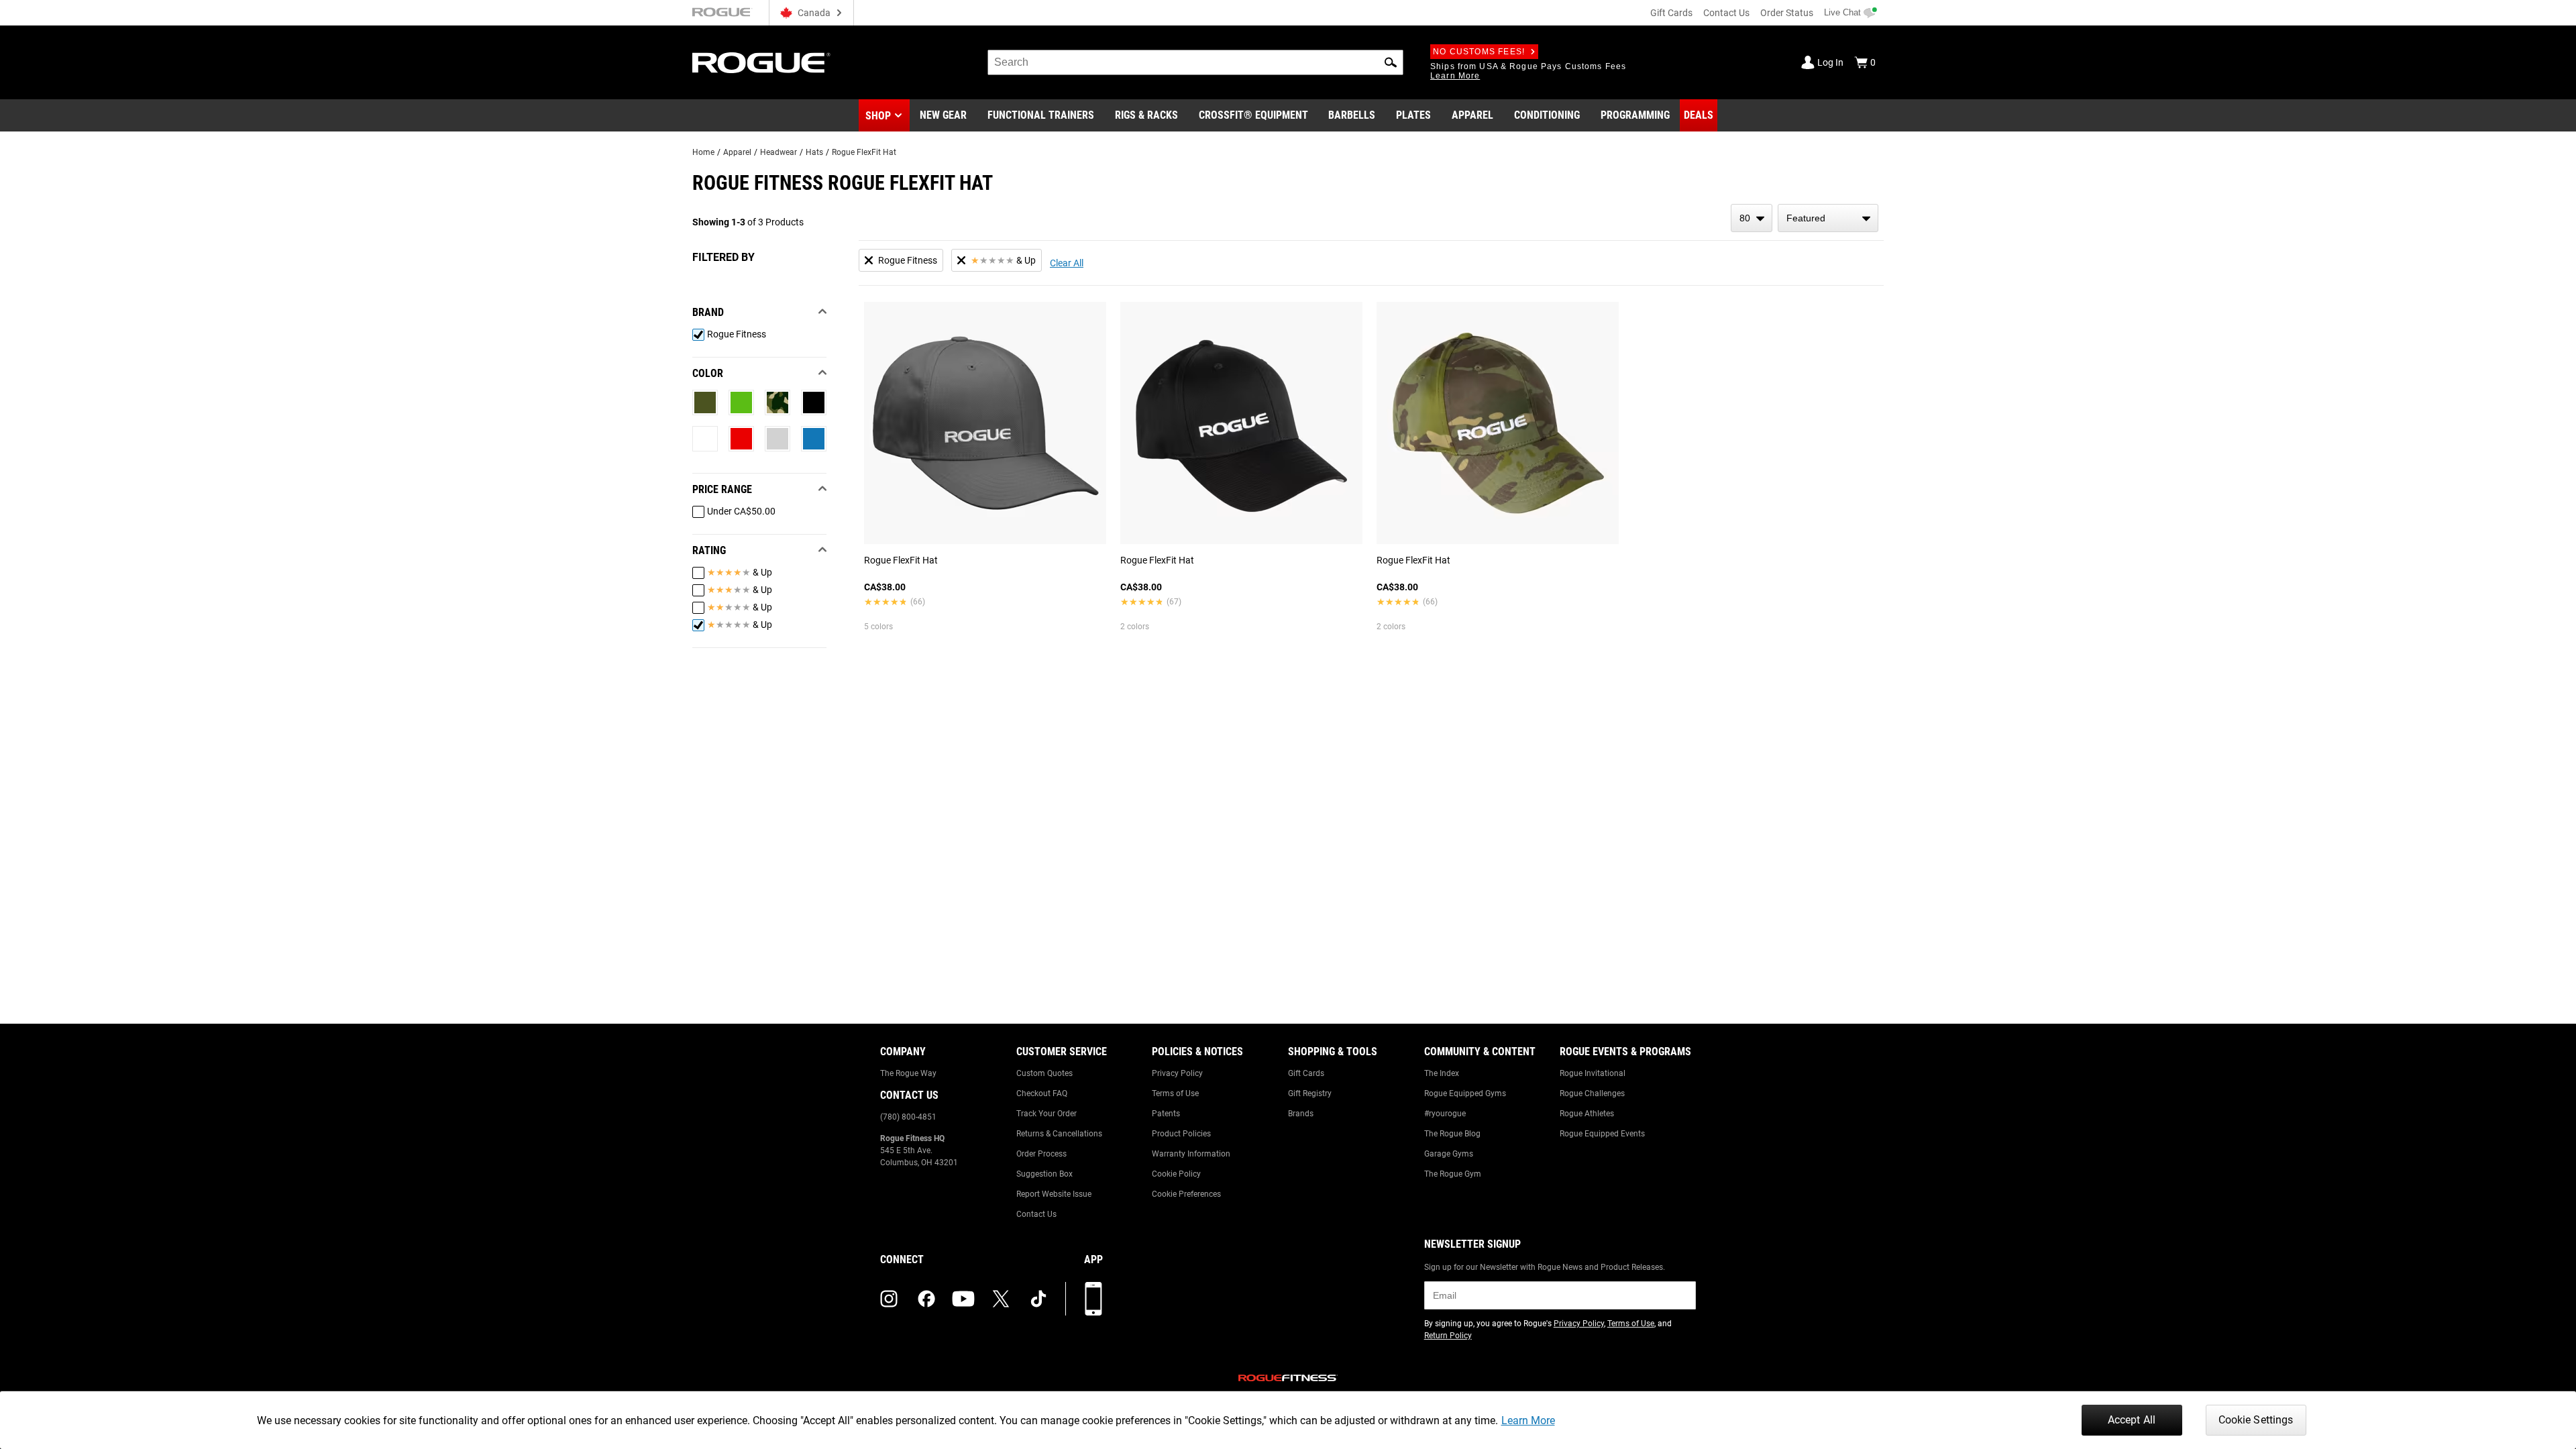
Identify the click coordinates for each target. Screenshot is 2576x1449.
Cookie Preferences (1186, 1194)
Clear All (1067, 263)
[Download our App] (1093, 1299)
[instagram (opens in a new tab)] (889, 1299)
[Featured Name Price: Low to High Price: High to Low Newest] (1828, 218)
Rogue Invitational (1593, 1073)
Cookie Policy (1176, 1174)
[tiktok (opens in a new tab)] (1038, 1299)
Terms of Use (1175, 1093)
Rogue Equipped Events (1602, 1134)
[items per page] (1752, 218)
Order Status (1787, 13)
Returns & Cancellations (1059, 1134)
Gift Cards (1671, 13)
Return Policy (1448, 1336)
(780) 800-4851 (908, 1117)
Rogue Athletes (1587, 1114)
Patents (1166, 1114)
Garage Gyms (1449, 1154)
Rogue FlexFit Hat (864, 152)
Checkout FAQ (1042, 1093)
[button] (1391, 62)
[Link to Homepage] (761, 63)
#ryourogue (1445, 1114)
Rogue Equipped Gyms (1465, 1093)
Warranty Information (1191, 1154)
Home (703, 152)
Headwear (779, 152)
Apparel (737, 152)
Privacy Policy (1177, 1073)
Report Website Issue (1054, 1194)
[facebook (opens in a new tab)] (926, 1299)
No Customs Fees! (1479, 52)
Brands (1301, 1114)
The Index (1442, 1073)
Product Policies (1181, 1134)
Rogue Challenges (1592, 1093)
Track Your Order (1046, 1114)
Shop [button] (878, 116)
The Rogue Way (908, 1073)
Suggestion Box (1044, 1174)
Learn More (1528, 1420)
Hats (814, 152)
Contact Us (1726, 13)
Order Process (1041, 1154)
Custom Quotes (1044, 1073)
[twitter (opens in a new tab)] (1001, 1299)
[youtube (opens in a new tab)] (963, 1299)
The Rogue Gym (1453, 1174)
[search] (1195, 62)
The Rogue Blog (1452, 1134)
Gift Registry (1310, 1093)
